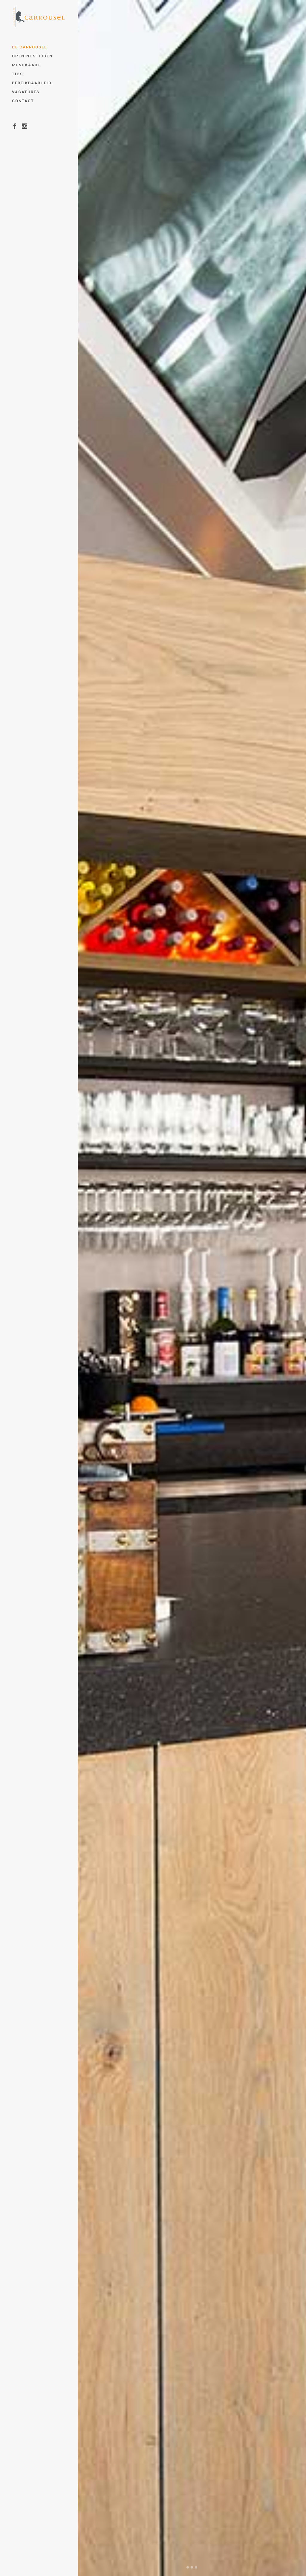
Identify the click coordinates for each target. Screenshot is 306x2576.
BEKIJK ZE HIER (150, 965)
